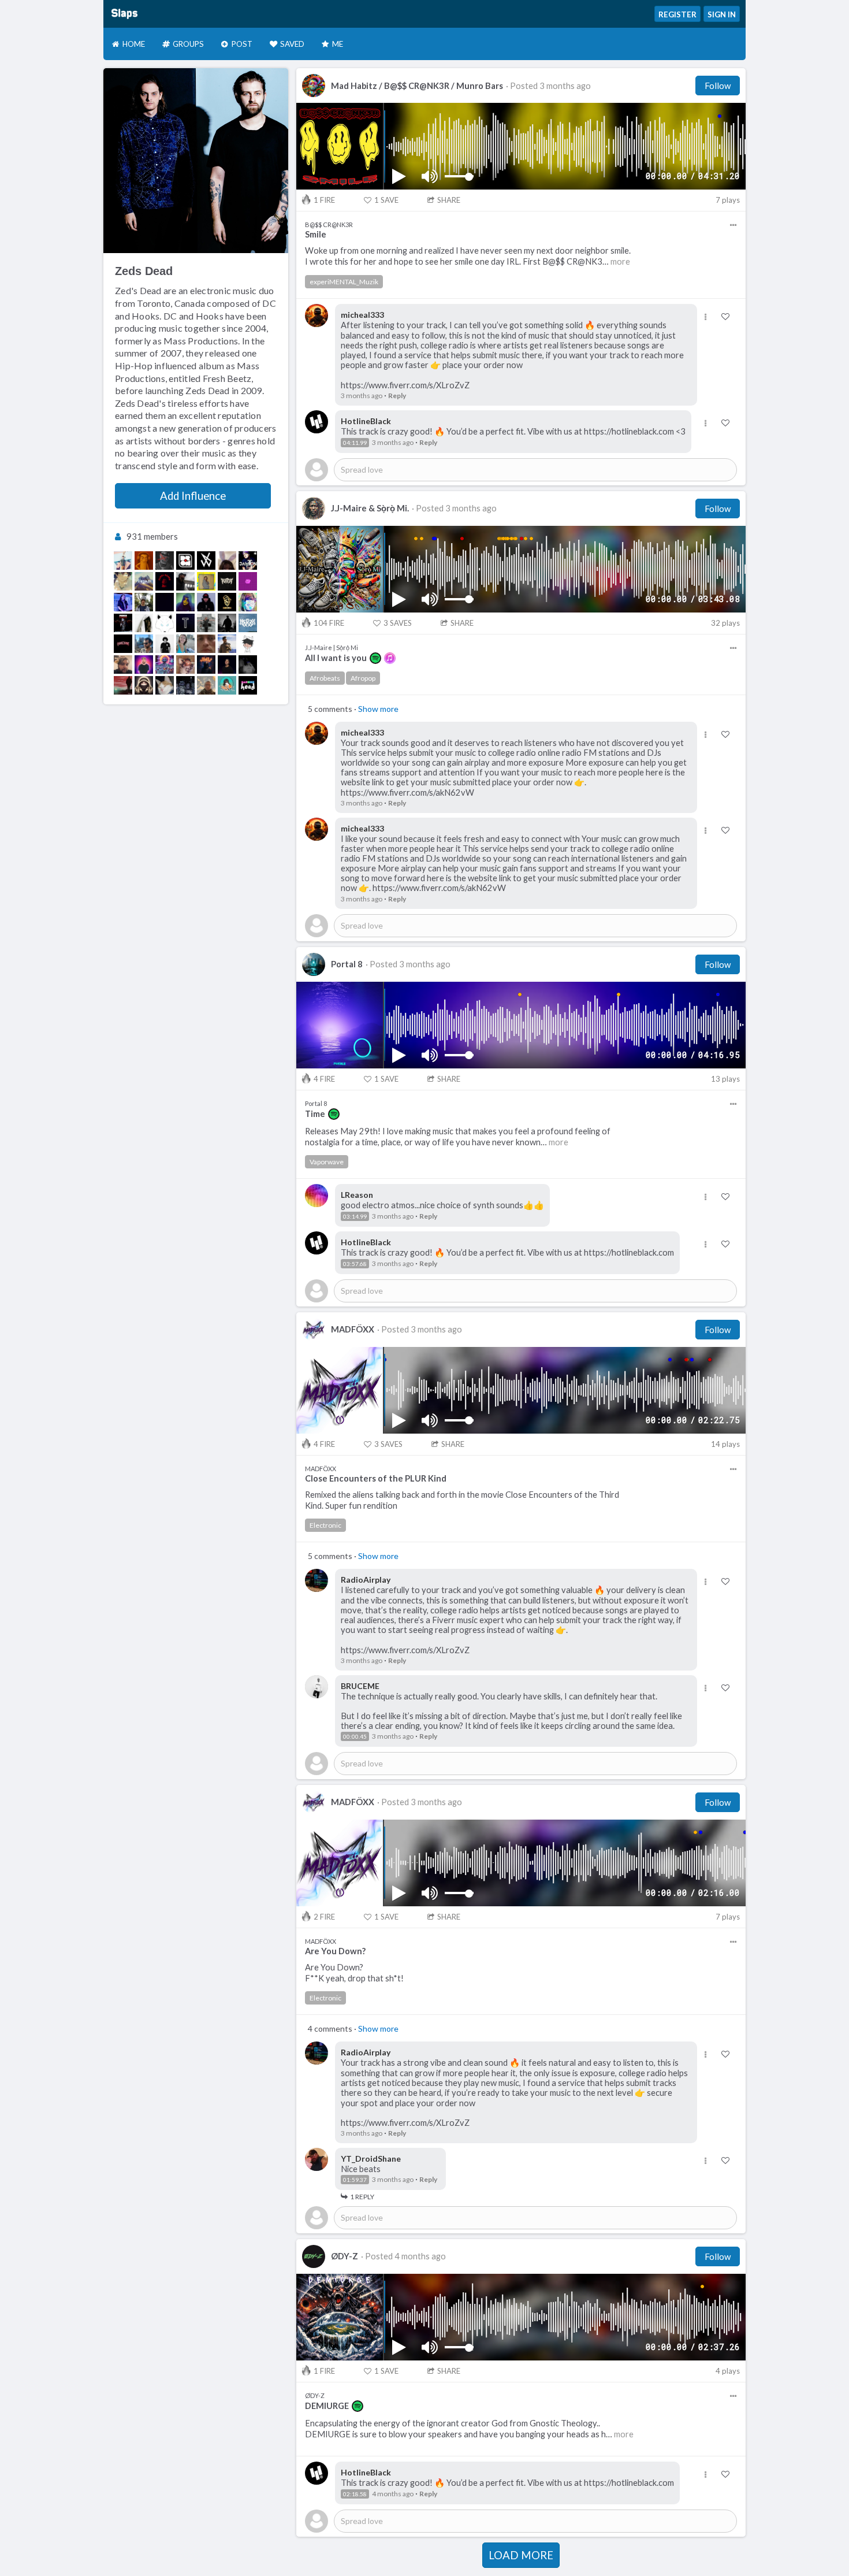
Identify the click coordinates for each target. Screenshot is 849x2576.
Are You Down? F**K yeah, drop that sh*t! (354, 1973)
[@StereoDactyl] (227, 685)
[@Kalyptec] (185, 581)
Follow (718, 86)
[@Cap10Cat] (248, 602)
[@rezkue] (248, 644)
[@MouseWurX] (144, 623)
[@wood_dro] (206, 561)
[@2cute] (123, 581)
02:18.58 (355, 2494)
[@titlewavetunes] (123, 685)
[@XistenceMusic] (206, 602)
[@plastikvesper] (227, 561)
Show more (378, 709)
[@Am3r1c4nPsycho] (227, 623)
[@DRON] (185, 561)
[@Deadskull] (165, 561)
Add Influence (193, 496)
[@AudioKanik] (123, 644)
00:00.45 (355, 1736)
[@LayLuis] (165, 644)
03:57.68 (355, 1264)
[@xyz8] (206, 685)
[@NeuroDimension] (185, 602)
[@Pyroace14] (185, 685)
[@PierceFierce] (123, 623)
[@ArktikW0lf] (165, 623)
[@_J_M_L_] (206, 665)
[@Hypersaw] (144, 644)
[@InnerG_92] (144, 685)
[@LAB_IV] (123, 602)
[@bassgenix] (144, 602)
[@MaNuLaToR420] (206, 644)
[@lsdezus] (206, 623)
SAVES (398, 623)
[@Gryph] (227, 602)
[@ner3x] (248, 623)
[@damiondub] (248, 561)
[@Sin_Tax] (165, 602)
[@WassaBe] (165, 665)
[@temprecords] (185, 623)
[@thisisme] (185, 665)
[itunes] (390, 658)
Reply (397, 396)
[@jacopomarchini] (123, 561)
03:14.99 (355, 1216)
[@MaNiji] (248, 581)
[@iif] (227, 665)
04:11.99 (355, 443)
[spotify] (375, 658)
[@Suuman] (248, 665)
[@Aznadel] (144, 665)
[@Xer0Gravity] (165, 685)
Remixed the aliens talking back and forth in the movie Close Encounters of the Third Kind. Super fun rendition (462, 1500)
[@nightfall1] (227, 644)
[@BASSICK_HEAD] (248, 685)
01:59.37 (355, 2180)
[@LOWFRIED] (144, 561)
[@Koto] (227, 581)
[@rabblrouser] (123, 665)
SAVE (386, 200)
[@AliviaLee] (185, 644)
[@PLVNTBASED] (165, 581)
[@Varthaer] (144, 581)
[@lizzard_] (206, 581)
